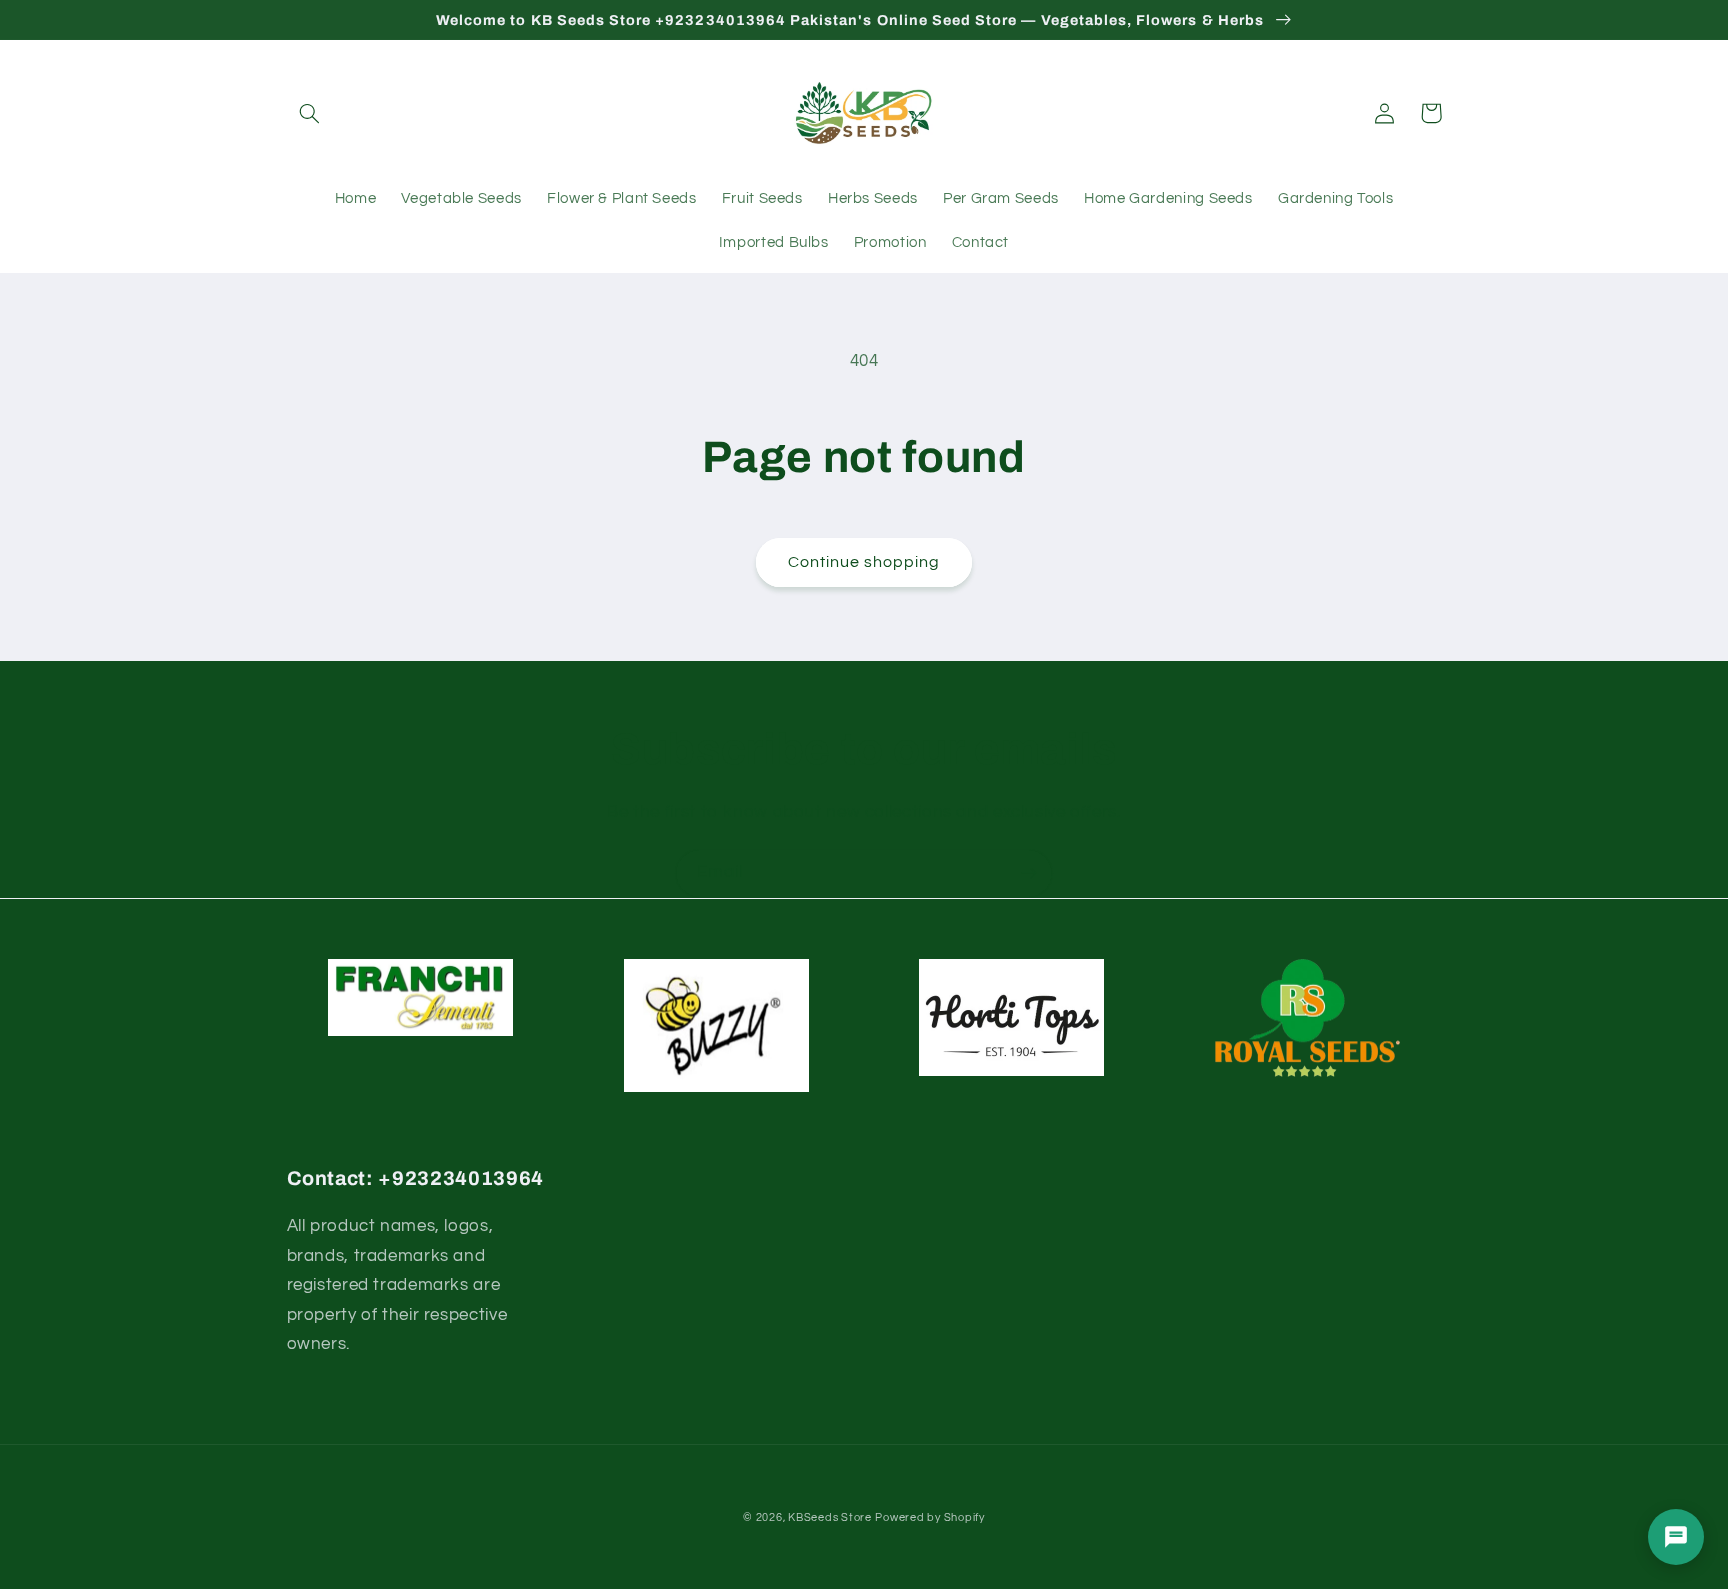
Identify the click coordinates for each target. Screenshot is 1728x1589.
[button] (310, 113)
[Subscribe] (1029, 873)
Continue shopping (864, 562)
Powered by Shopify (929, 1517)
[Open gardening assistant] (1676, 1537)
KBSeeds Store (830, 1517)
